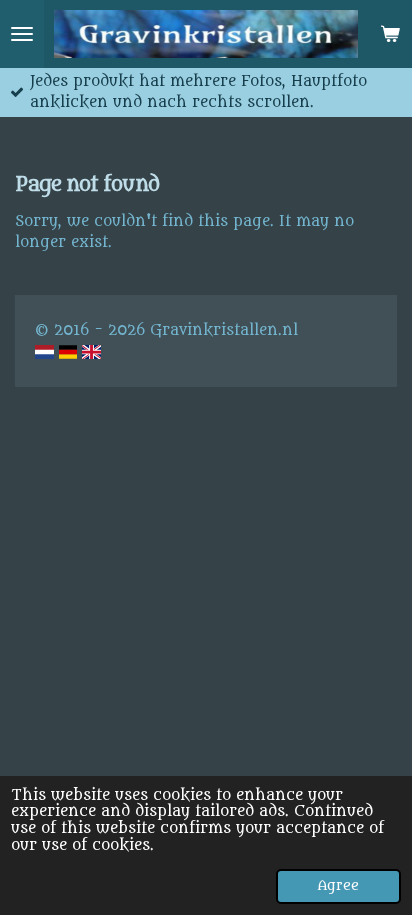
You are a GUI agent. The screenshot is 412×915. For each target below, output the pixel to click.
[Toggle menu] (22, 34)
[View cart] (390, 34)
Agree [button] (338, 886)
